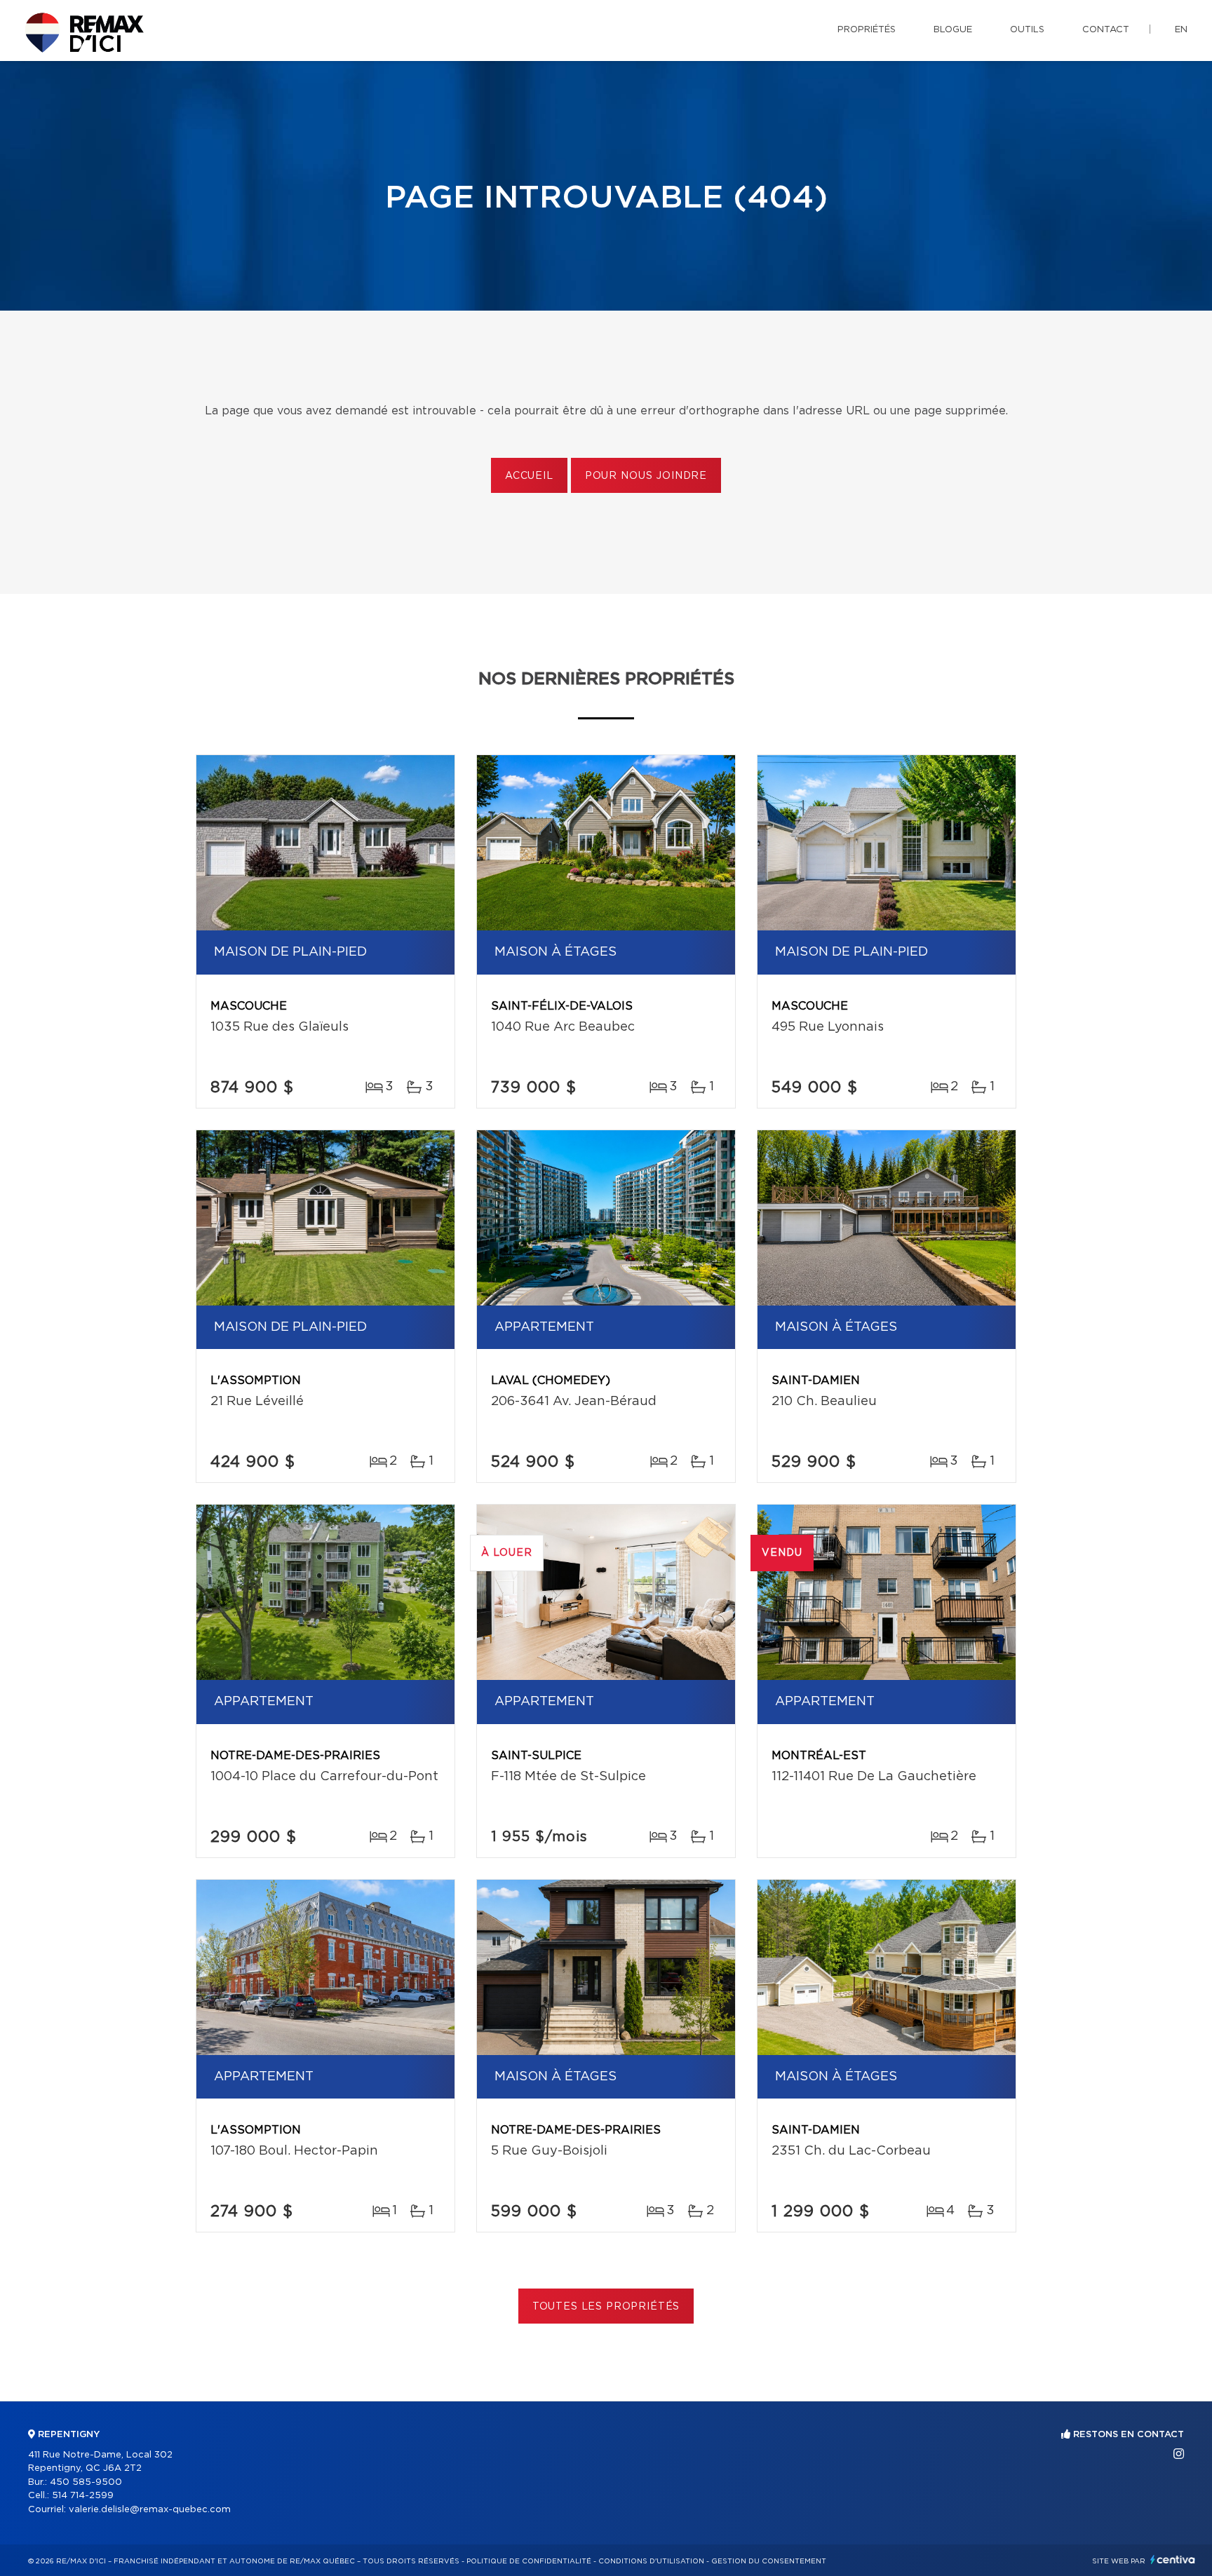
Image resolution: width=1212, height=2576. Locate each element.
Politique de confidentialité (529, 2561)
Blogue (953, 30)
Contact (1106, 30)
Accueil (529, 476)
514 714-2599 (83, 2496)
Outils (1027, 30)
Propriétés (867, 30)
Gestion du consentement (769, 2561)
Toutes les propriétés (606, 2307)
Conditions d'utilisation (651, 2561)
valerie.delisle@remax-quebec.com (150, 2510)
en (1181, 30)
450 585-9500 (86, 2482)
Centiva (1173, 2560)
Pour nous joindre (646, 476)
